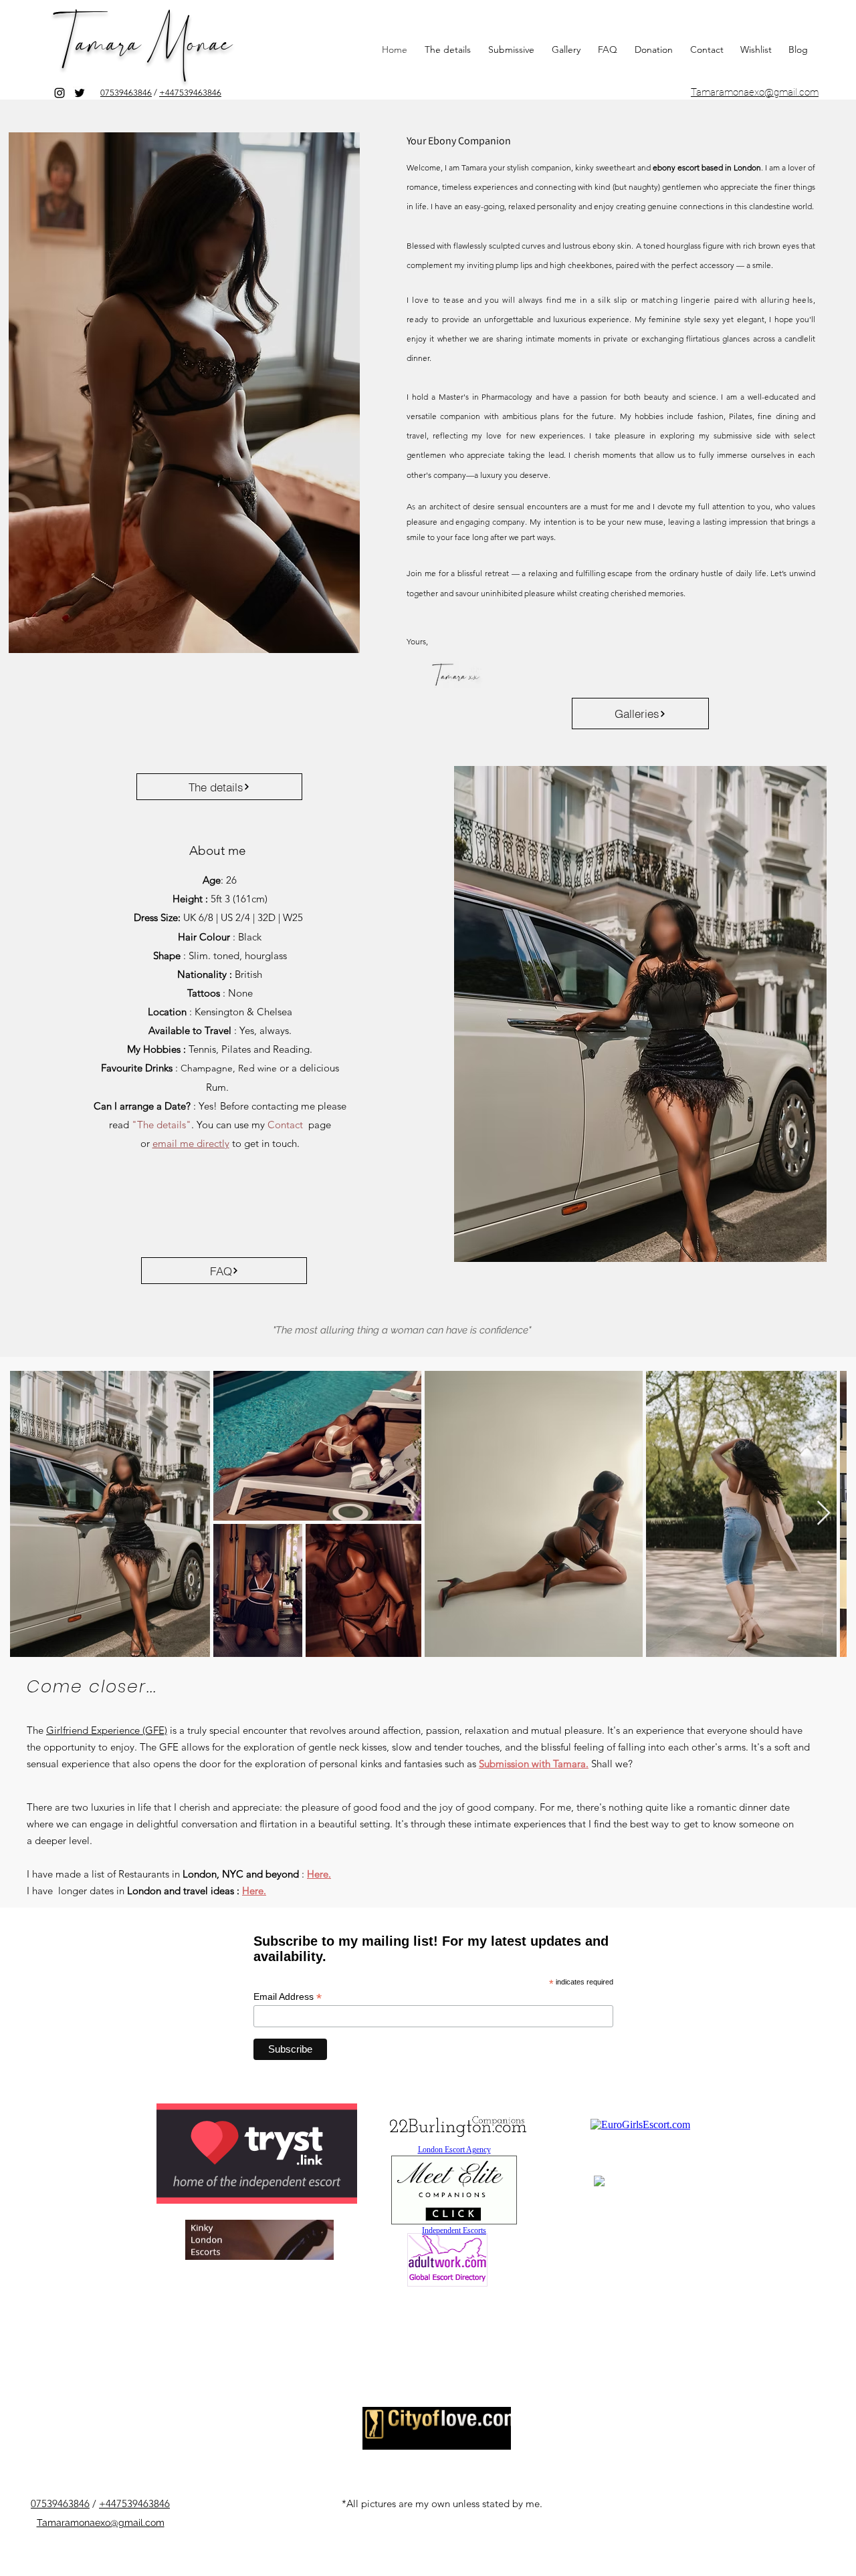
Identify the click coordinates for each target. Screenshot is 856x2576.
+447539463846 (190, 93)
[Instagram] (60, 93)
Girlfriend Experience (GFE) (107, 1730)
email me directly (191, 1143)
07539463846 (126, 93)
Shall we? (612, 1764)
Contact (285, 1125)
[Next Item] (824, 1514)
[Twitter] (80, 93)
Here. (319, 1874)
